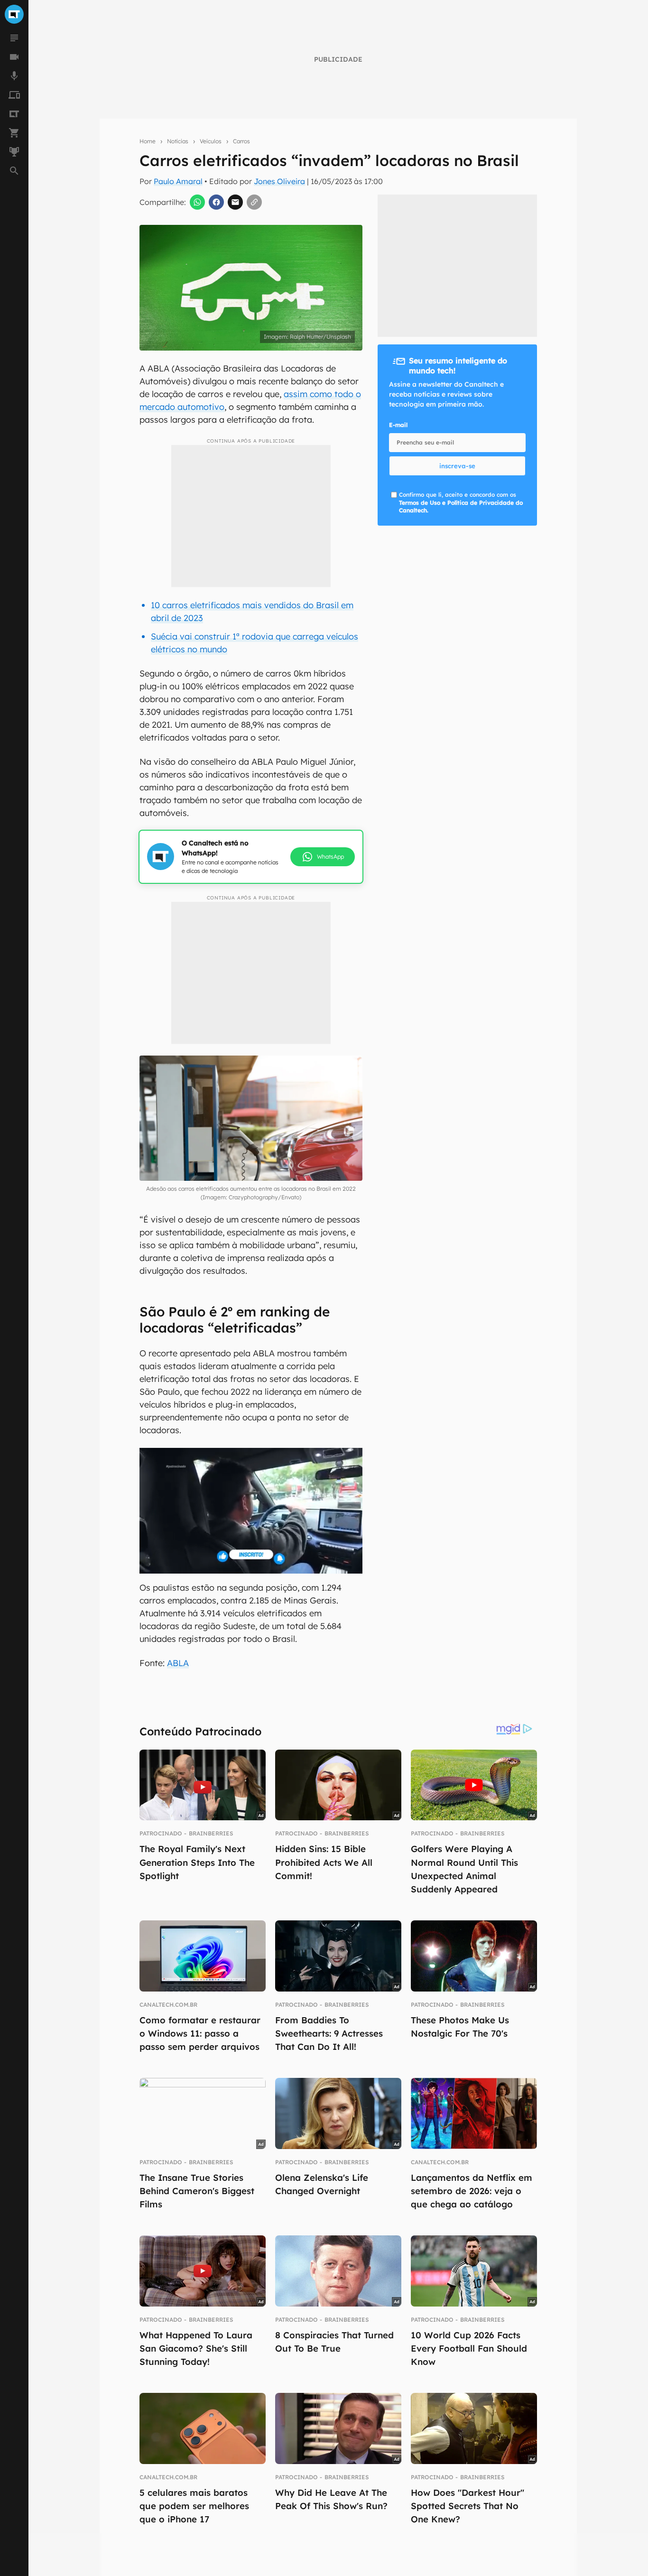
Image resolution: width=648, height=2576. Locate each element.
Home (148, 141)
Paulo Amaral (178, 181)
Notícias (178, 141)
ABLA (178, 1663)
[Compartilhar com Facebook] (216, 202)
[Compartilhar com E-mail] (235, 202)
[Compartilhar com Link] (254, 202)
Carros (241, 141)
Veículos (211, 141)
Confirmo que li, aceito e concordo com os (461, 503)
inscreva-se (457, 466)
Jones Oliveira (279, 181)
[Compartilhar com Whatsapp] (197, 202)
